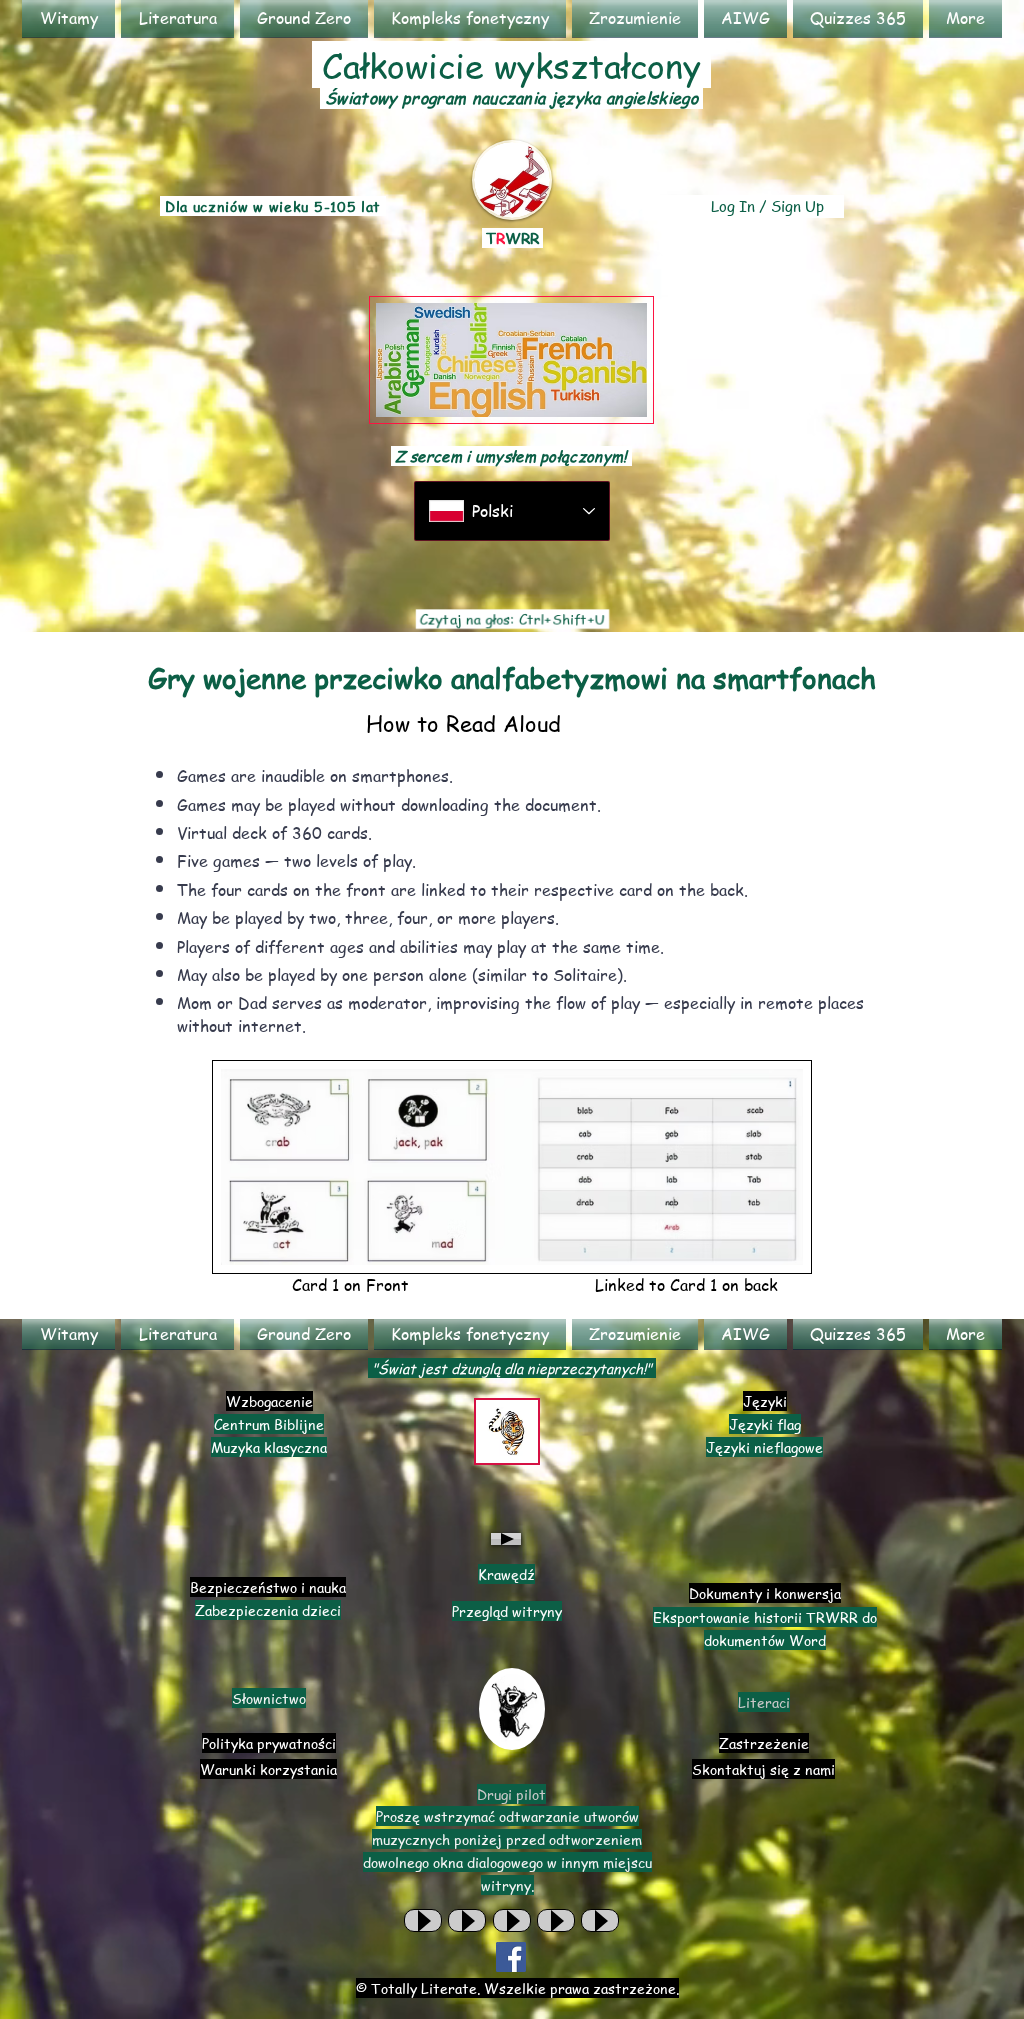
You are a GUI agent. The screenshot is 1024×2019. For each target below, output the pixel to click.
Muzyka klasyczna (269, 1447)
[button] (177, 18)
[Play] (506, 1539)
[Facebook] (511, 1957)
